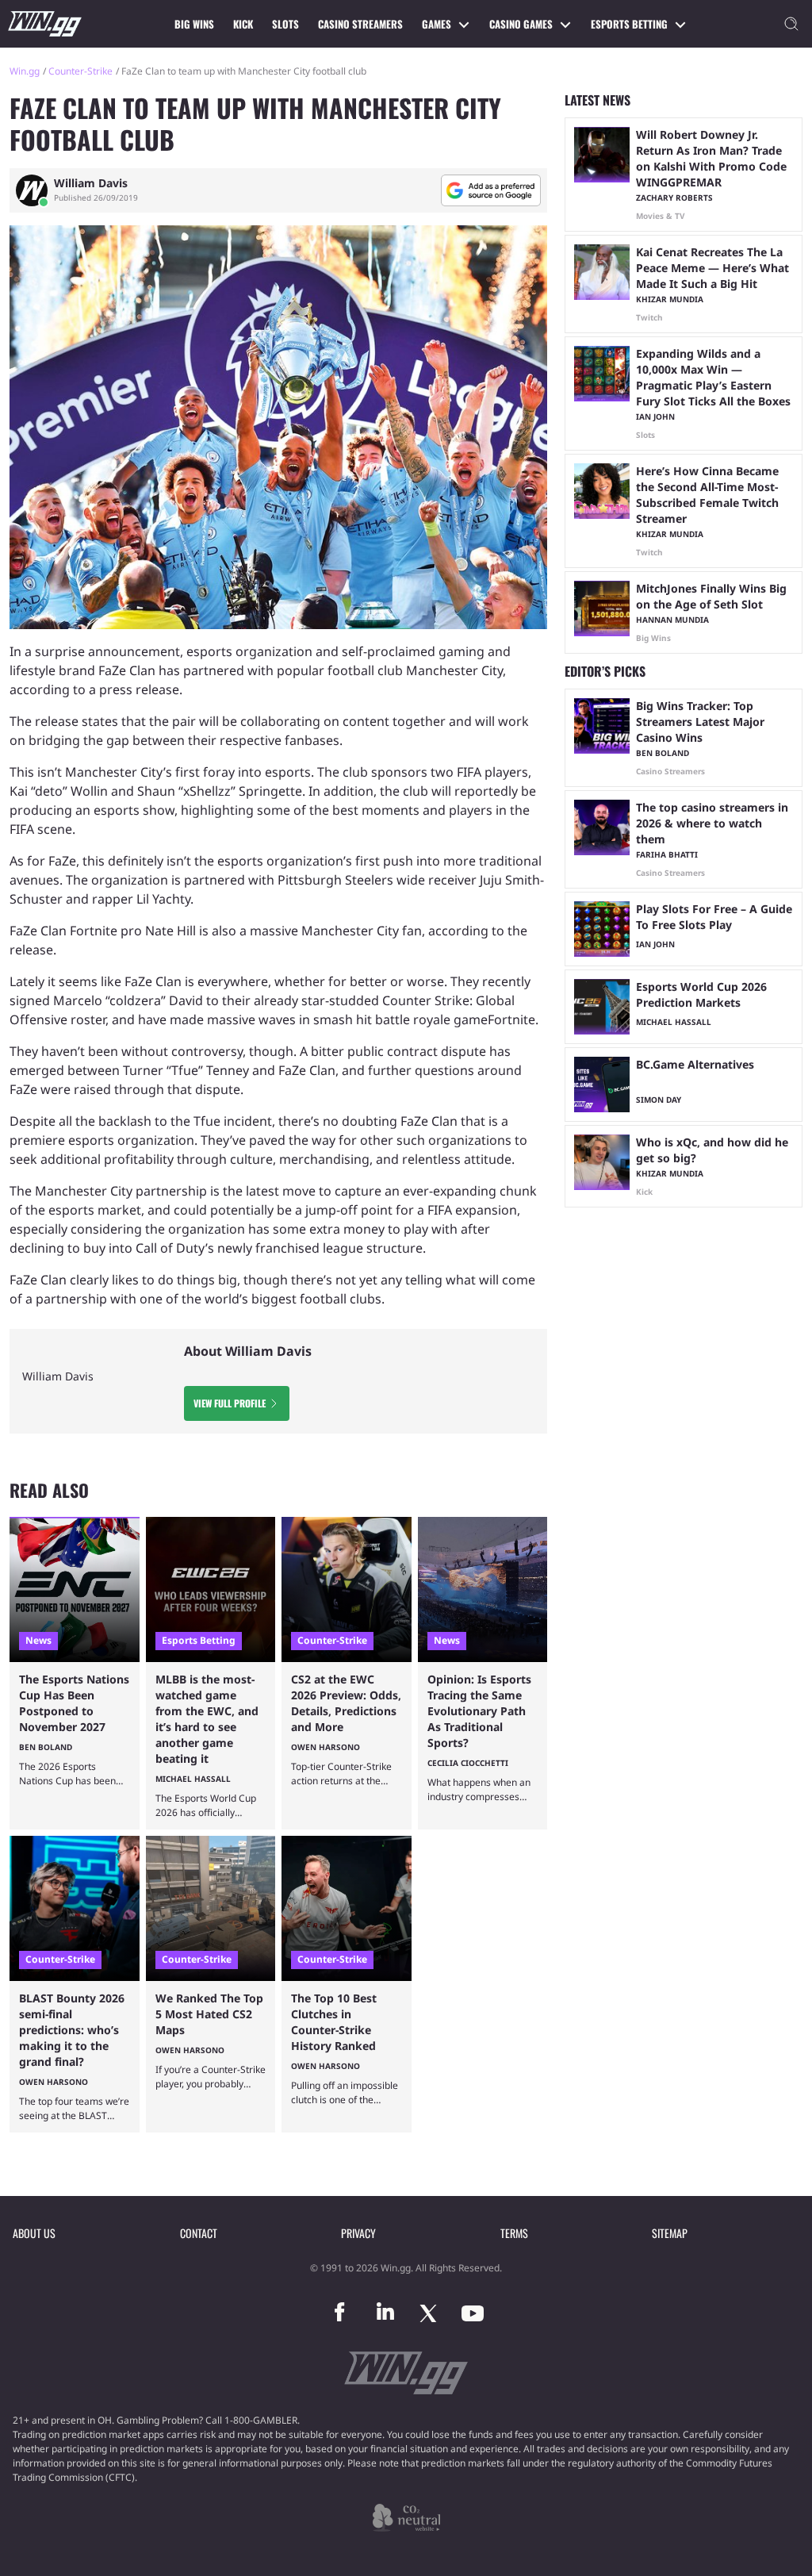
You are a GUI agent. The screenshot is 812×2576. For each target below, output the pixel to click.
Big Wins (194, 24)
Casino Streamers (360, 24)
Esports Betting (629, 24)
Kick (243, 24)
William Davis (91, 183)
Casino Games (521, 24)
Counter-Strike (80, 71)
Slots (285, 24)
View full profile (230, 1403)
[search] (791, 24)
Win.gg (25, 71)
